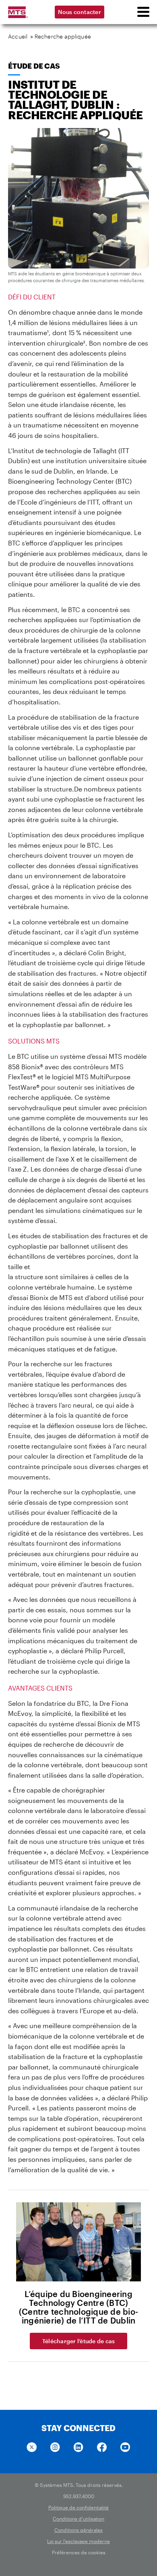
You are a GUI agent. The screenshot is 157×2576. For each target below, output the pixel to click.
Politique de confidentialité (78, 2507)
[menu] (143, 12)
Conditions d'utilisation (78, 2519)
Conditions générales (78, 2530)
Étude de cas (34, 66)
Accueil (18, 36)
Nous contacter (80, 12)
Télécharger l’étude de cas (79, 2341)
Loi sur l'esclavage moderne (78, 2541)
